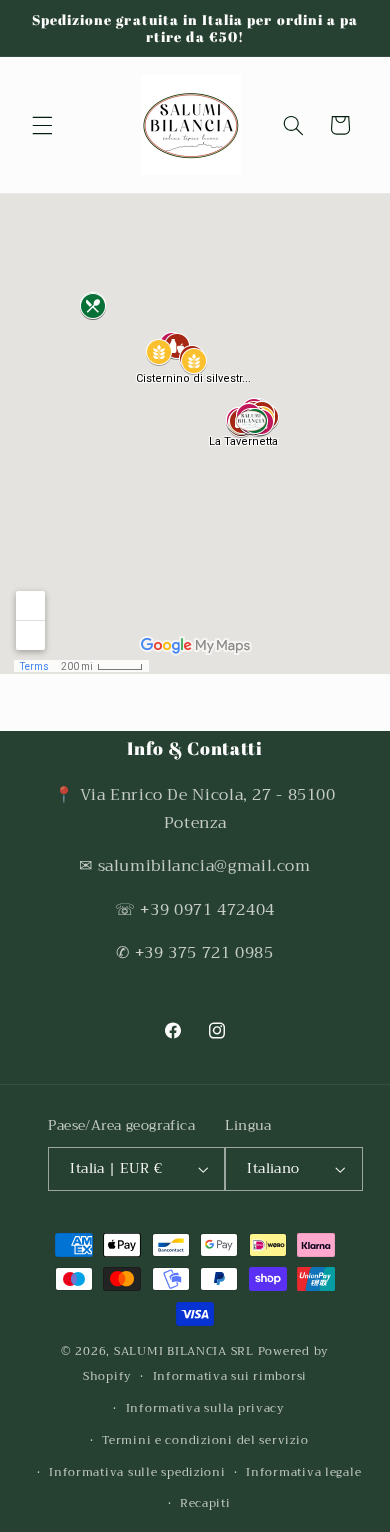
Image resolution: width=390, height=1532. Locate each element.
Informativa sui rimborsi (230, 1376)
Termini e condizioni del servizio (205, 1440)
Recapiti (205, 1503)
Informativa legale (303, 1472)
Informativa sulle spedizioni (137, 1472)
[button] (42, 125)
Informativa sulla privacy (205, 1408)
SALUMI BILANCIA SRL (184, 1351)
